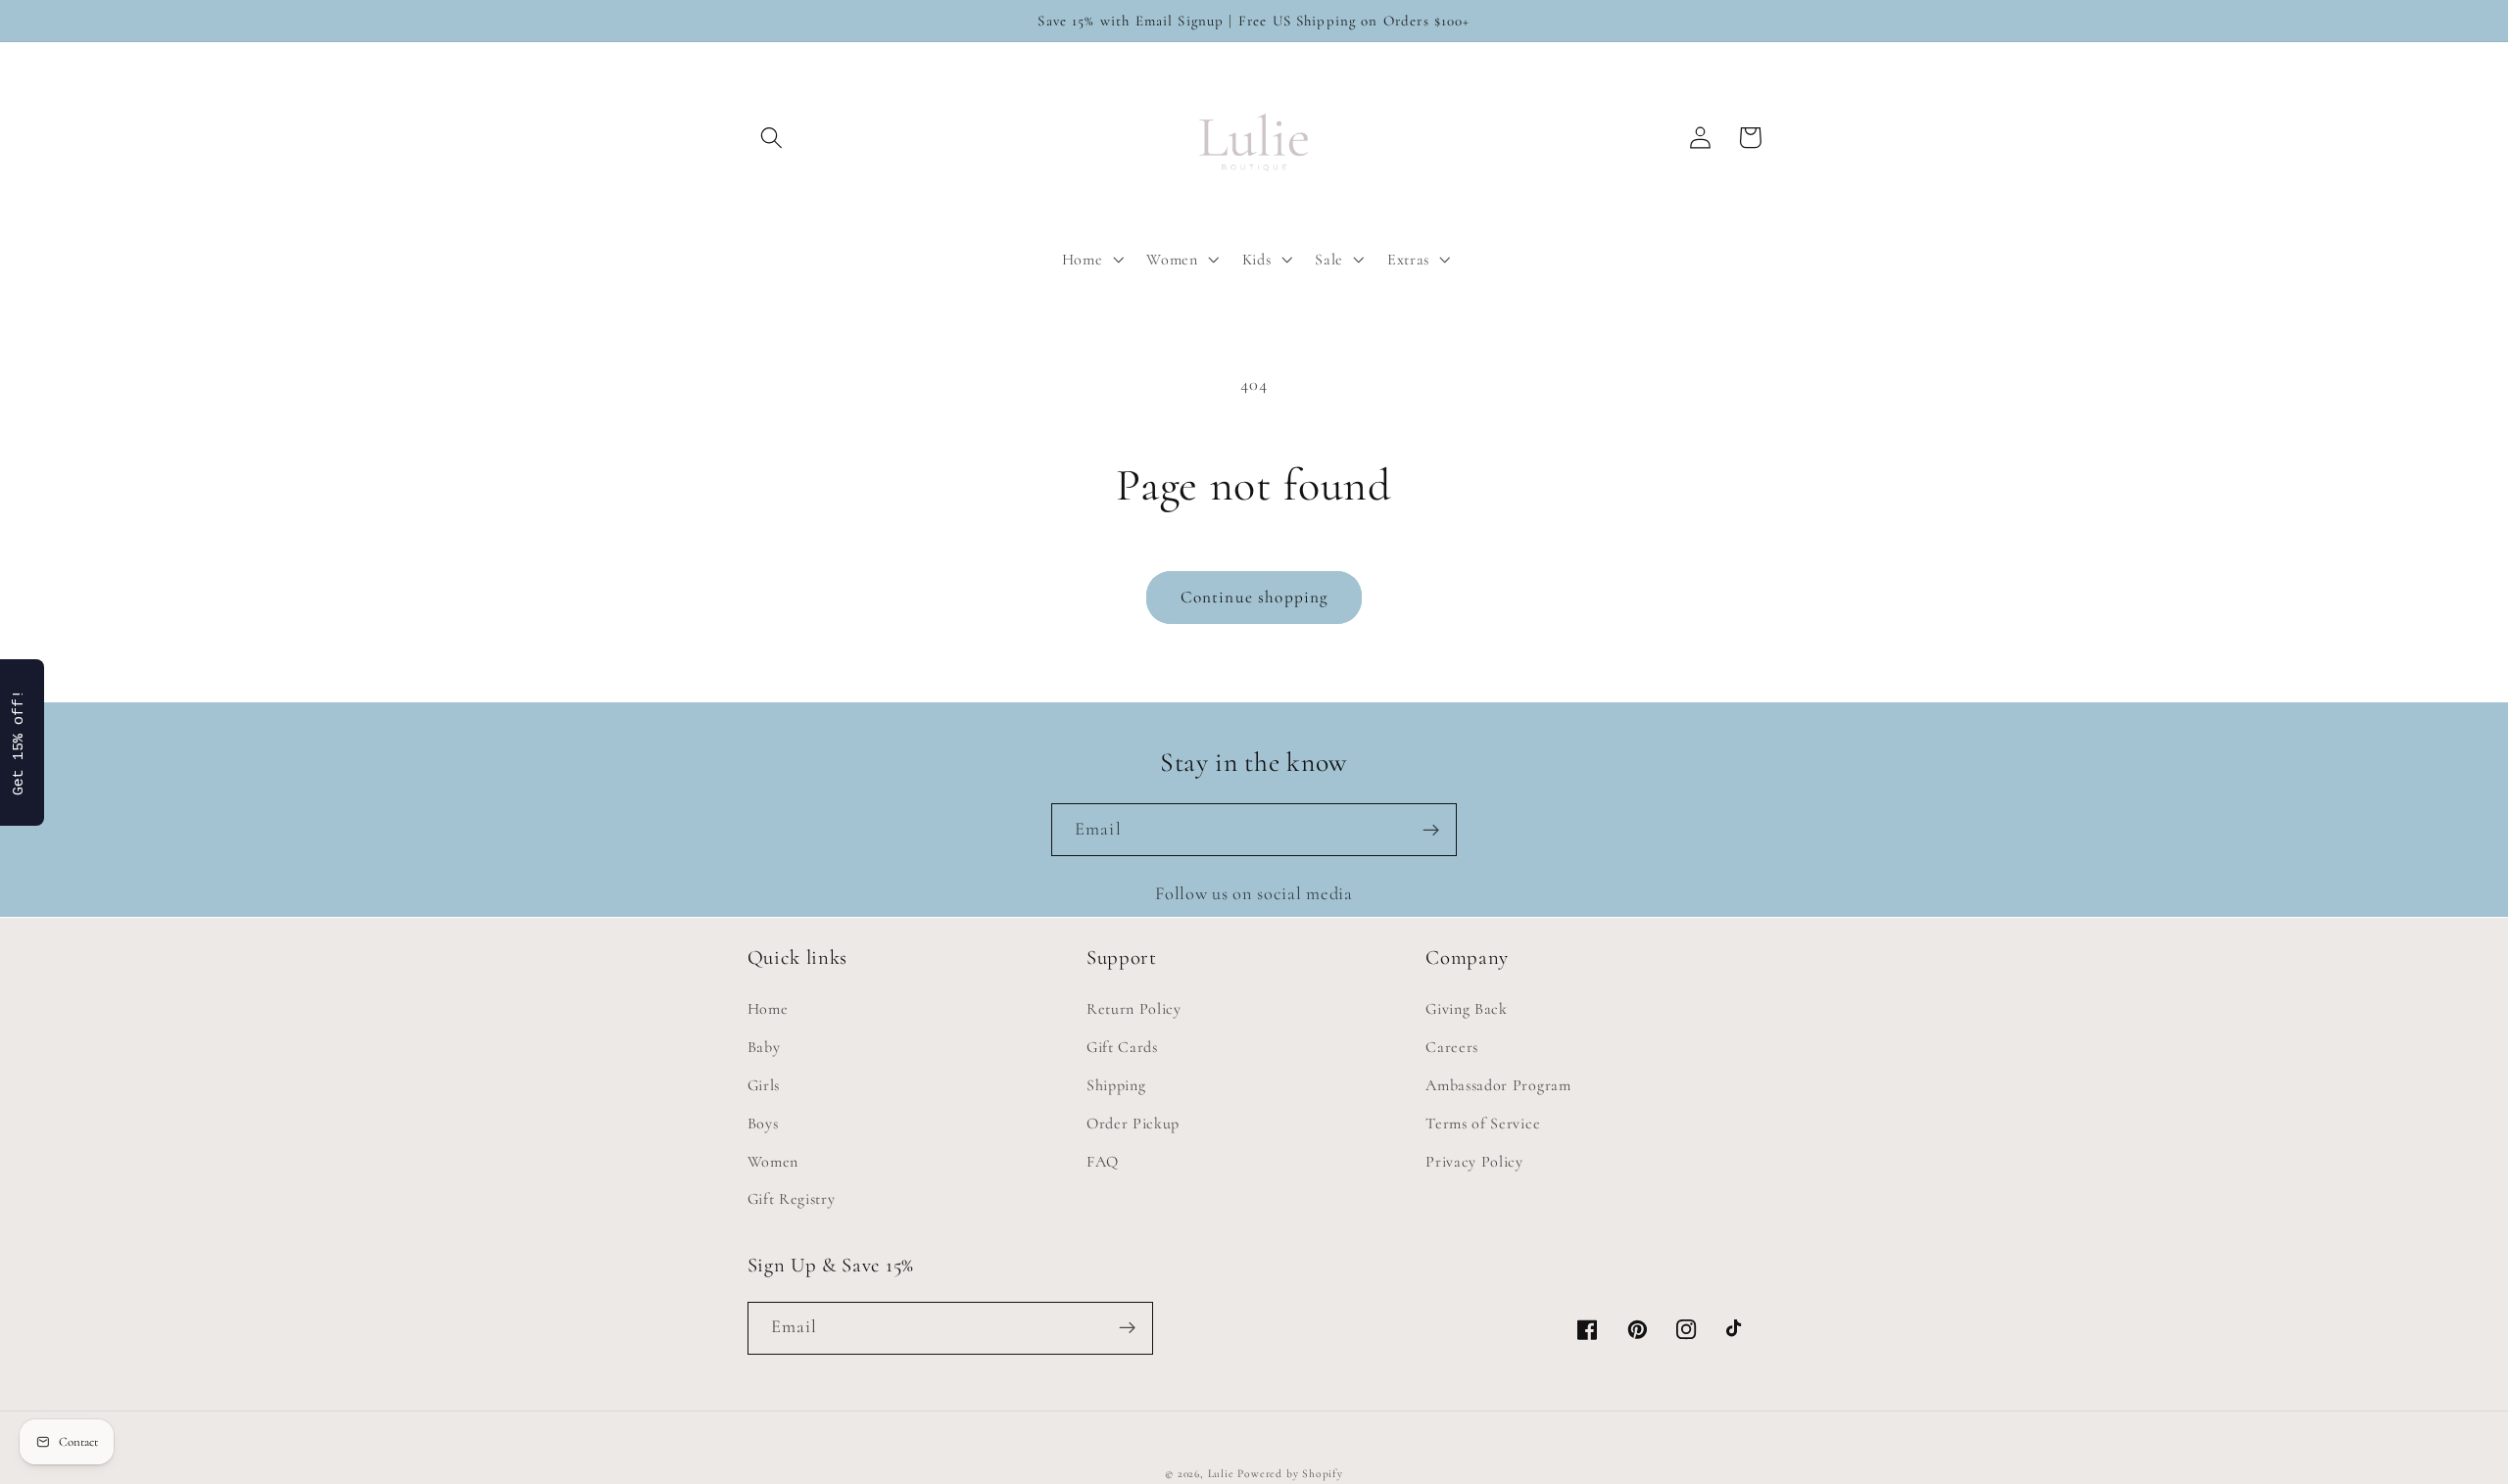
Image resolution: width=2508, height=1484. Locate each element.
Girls (764, 1085)
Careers (1452, 1047)
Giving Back (1467, 1009)
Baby (764, 1047)
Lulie (1221, 1473)
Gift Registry (792, 1199)
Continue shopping (1254, 597)
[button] (772, 138)
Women (773, 1162)
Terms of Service (1483, 1124)
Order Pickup (1133, 1124)
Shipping (1116, 1085)
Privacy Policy (1474, 1162)
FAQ (1103, 1162)
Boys (763, 1124)
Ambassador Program (1498, 1085)
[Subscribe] (1431, 830)
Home (768, 1009)
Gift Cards (1122, 1047)
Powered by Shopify (1290, 1473)
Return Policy (1134, 1009)
